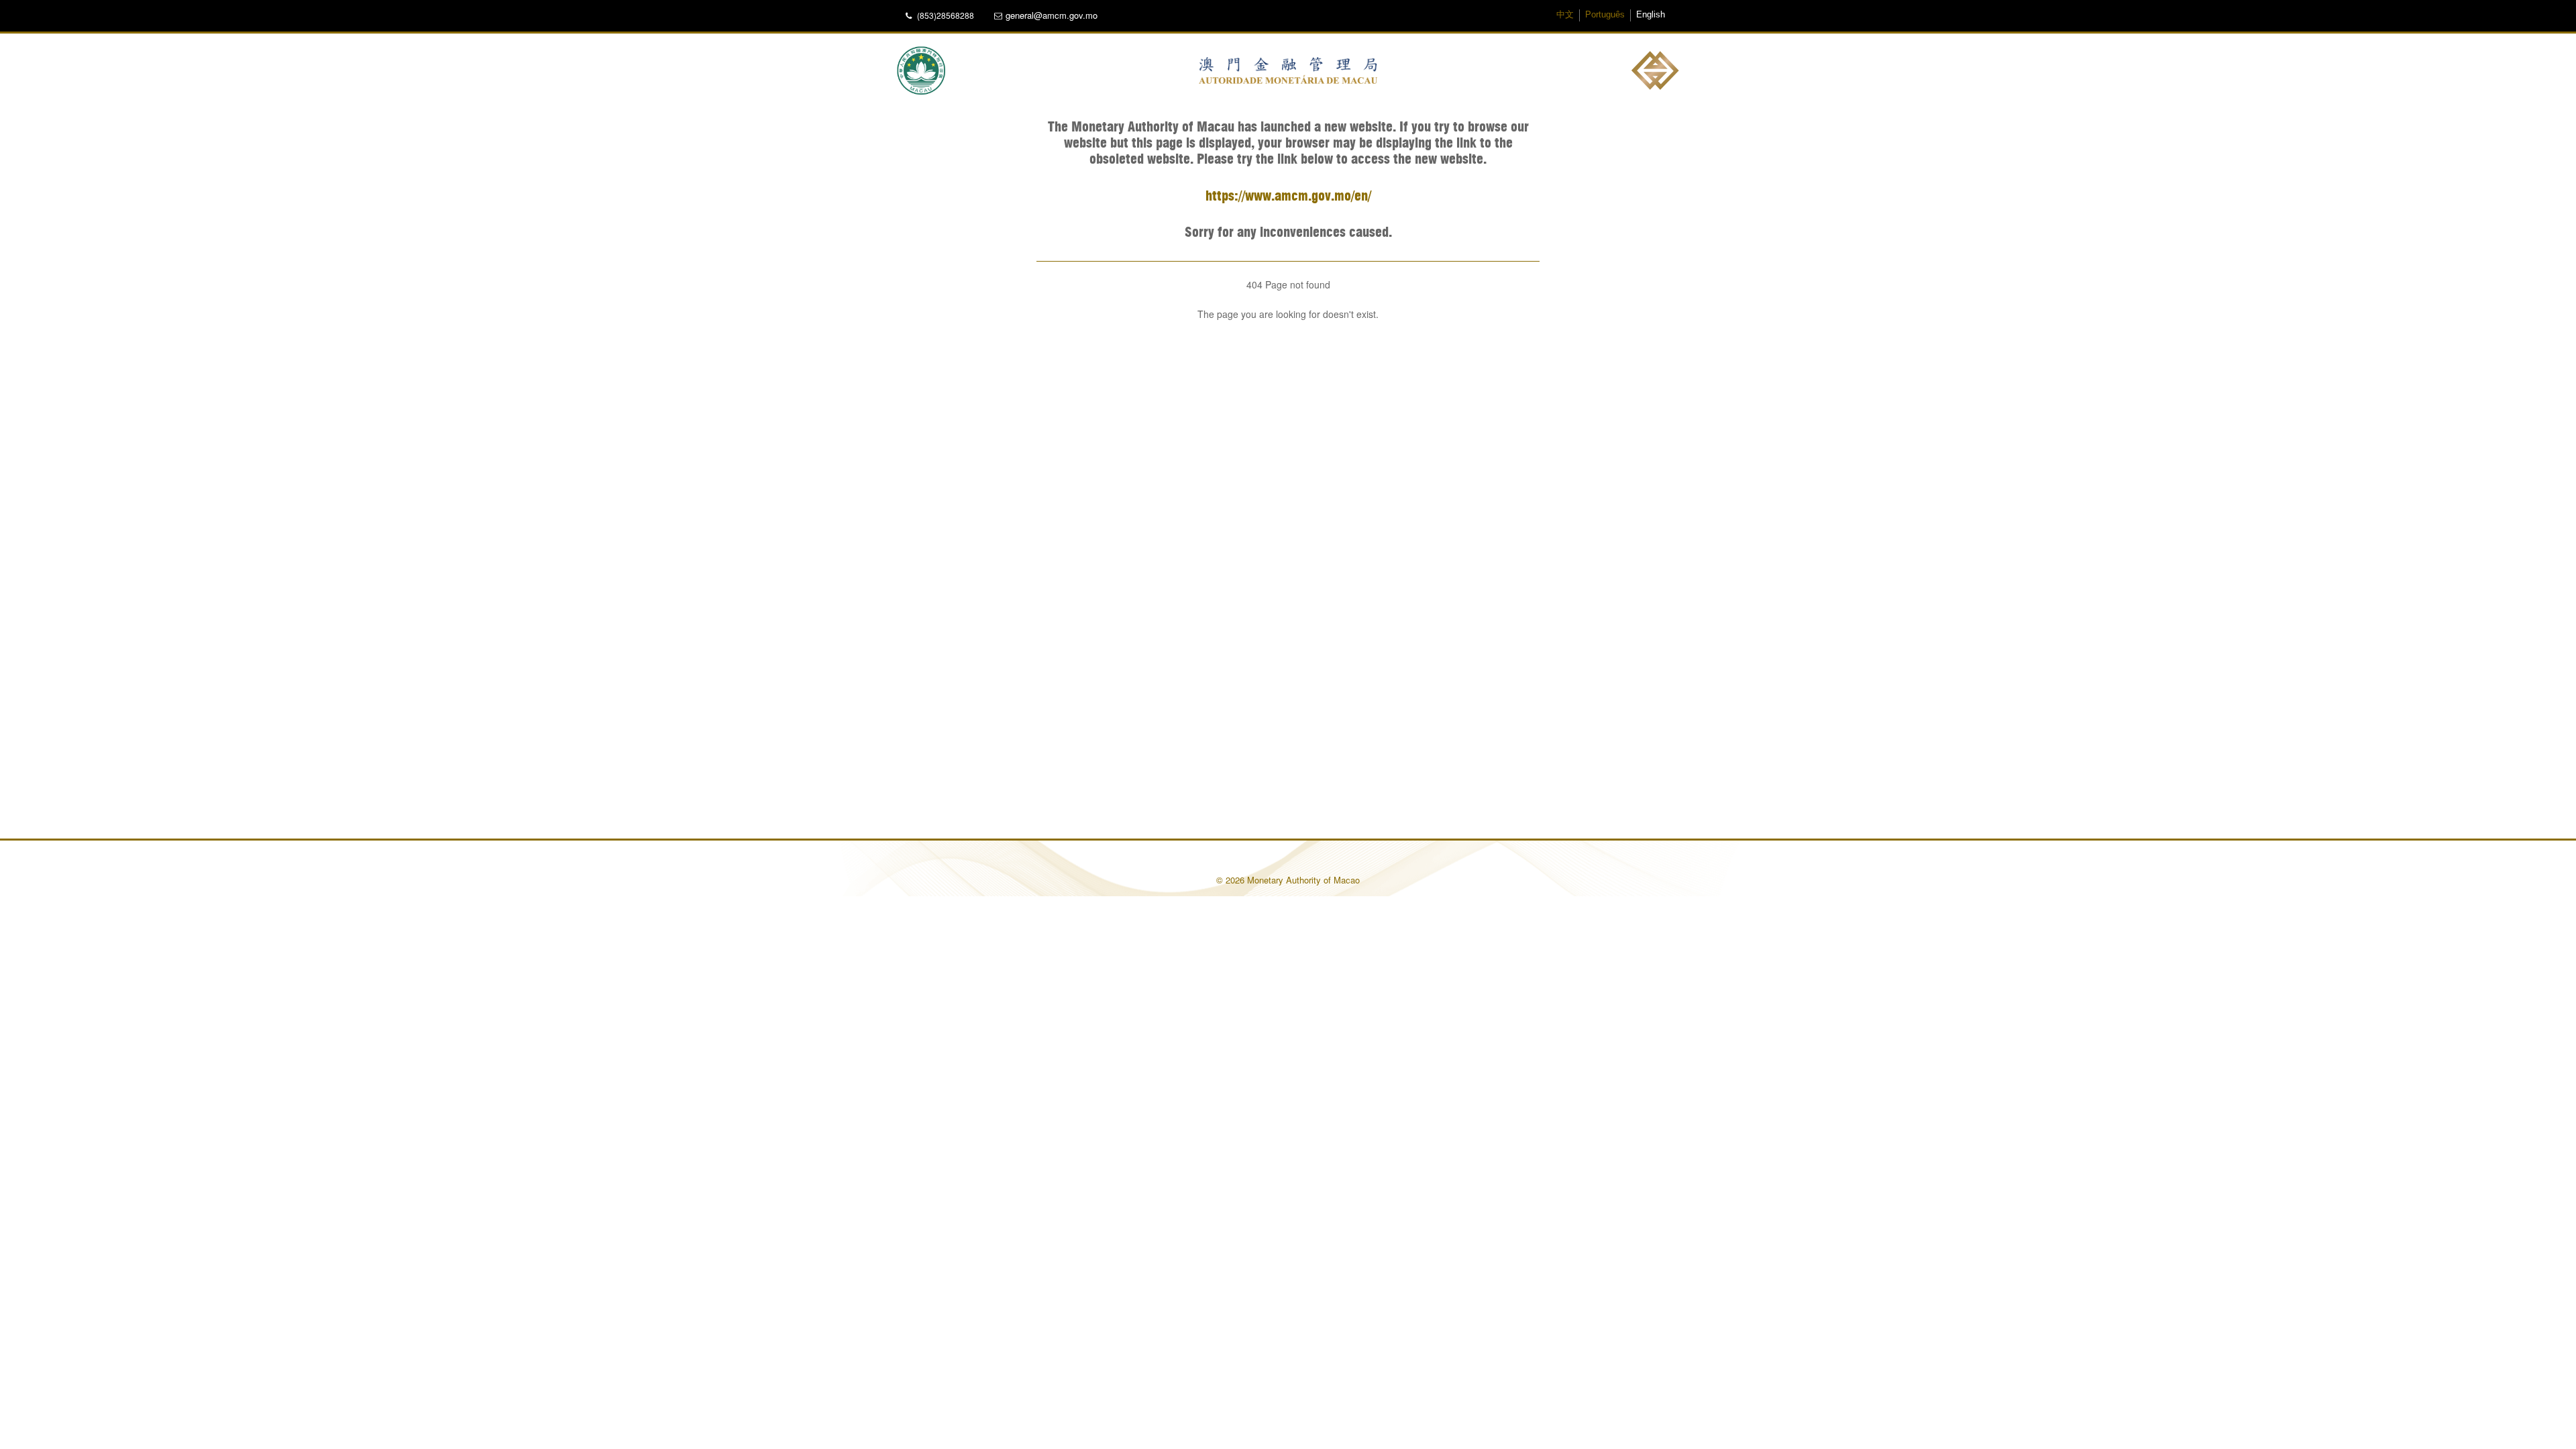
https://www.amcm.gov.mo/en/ (1288, 197)
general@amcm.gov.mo (1052, 15)
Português (1605, 15)
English (1651, 15)
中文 (1565, 15)
